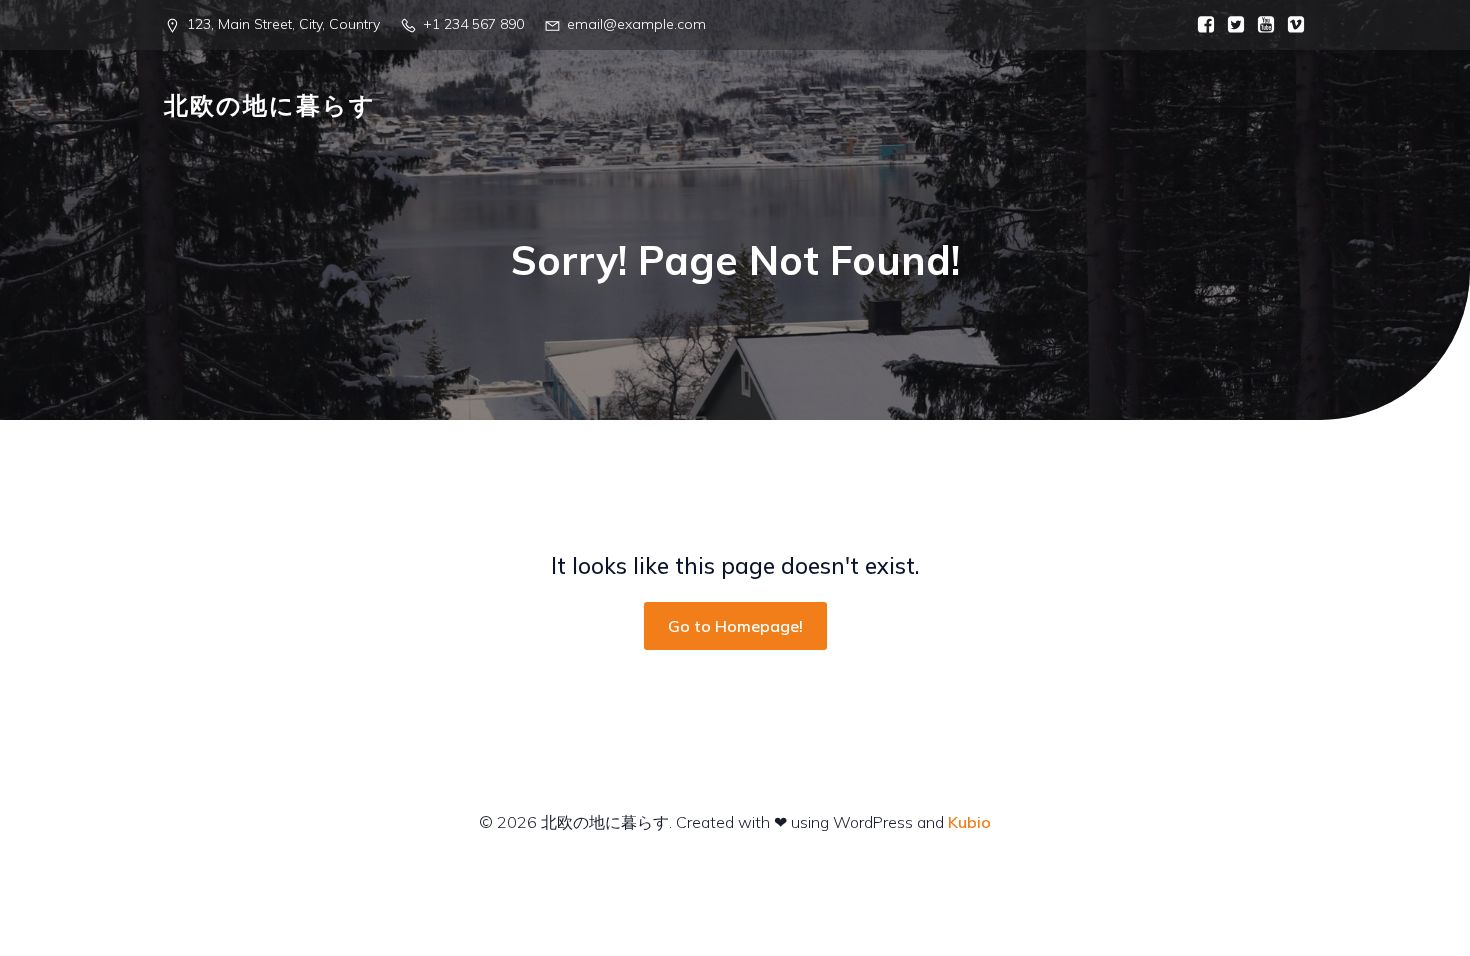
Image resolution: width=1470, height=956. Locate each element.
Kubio (969, 822)
